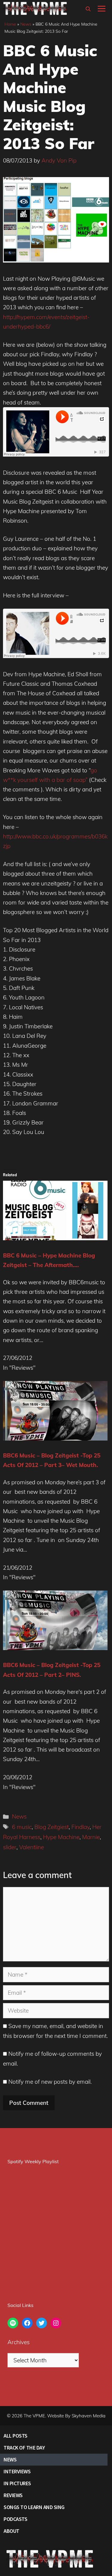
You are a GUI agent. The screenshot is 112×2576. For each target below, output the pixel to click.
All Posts (16, 2436)
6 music (22, 1827)
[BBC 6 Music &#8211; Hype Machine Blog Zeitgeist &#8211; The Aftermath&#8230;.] (55, 1238)
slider (10, 1847)
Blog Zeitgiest (52, 1827)
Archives (19, 2342)
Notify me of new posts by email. (50, 2082)
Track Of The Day (24, 2448)
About (11, 2531)
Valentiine (32, 1847)
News (26, 24)
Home (10, 24)
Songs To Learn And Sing (34, 2507)
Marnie (91, 1837)
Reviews (13, 2495)
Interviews (17, 2471)
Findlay (80, 1827)
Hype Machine (61, 1837)
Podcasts (15, 2519)
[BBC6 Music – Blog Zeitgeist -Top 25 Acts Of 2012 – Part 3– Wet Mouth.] (55, 1438)
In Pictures (17, 2483)
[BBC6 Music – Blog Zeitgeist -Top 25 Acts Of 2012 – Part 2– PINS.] (55, 1648)
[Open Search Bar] (88, 9)
